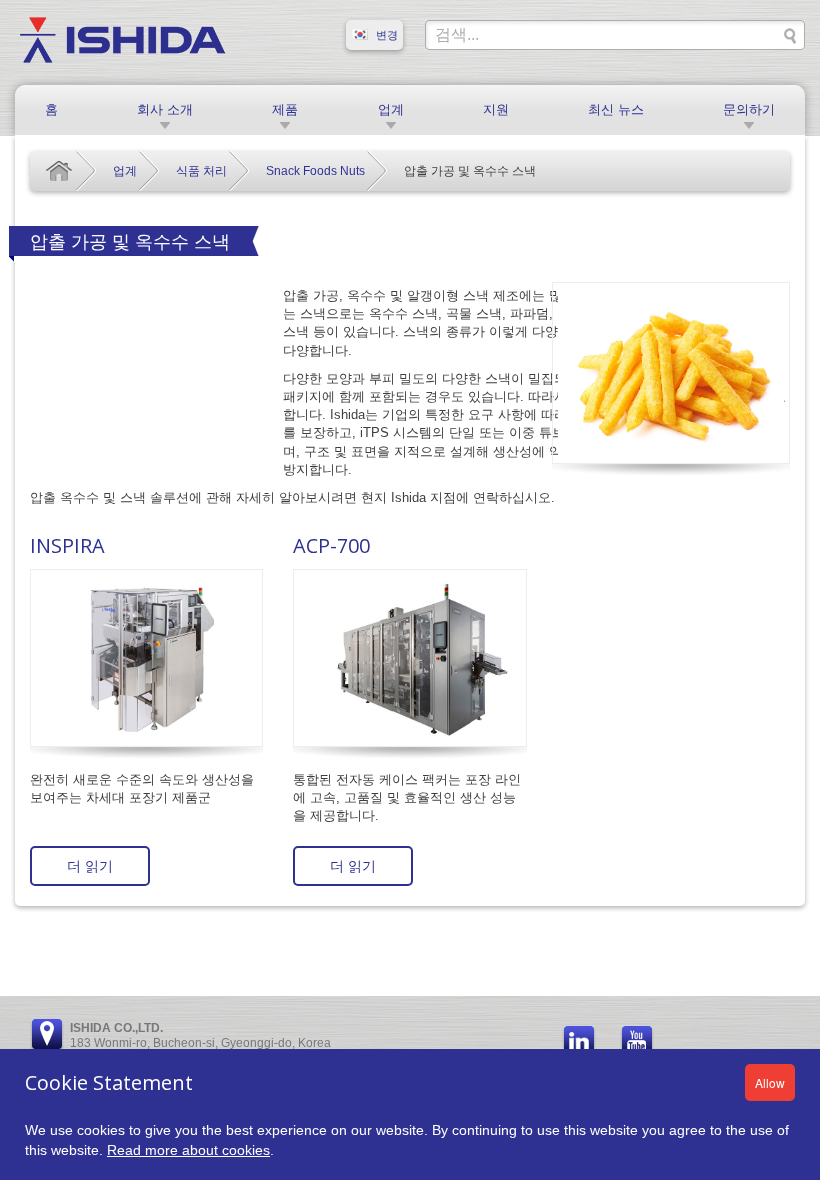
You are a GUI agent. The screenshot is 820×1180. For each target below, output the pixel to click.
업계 (391, 109)
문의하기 (749, 109)
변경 (387, 35)
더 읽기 (90, 866)
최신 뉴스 (616, 109)
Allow (770, 1082)
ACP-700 (331, 545)
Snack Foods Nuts (315, 171)
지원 (496, 109)
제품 (285, 109)
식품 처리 (201, 171)
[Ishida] (122, 39)
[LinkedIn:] (579, 1043)
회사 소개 (165, 109)
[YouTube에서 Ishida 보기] (637, 1043)
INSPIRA (67, 545)
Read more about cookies (188, 1150)
